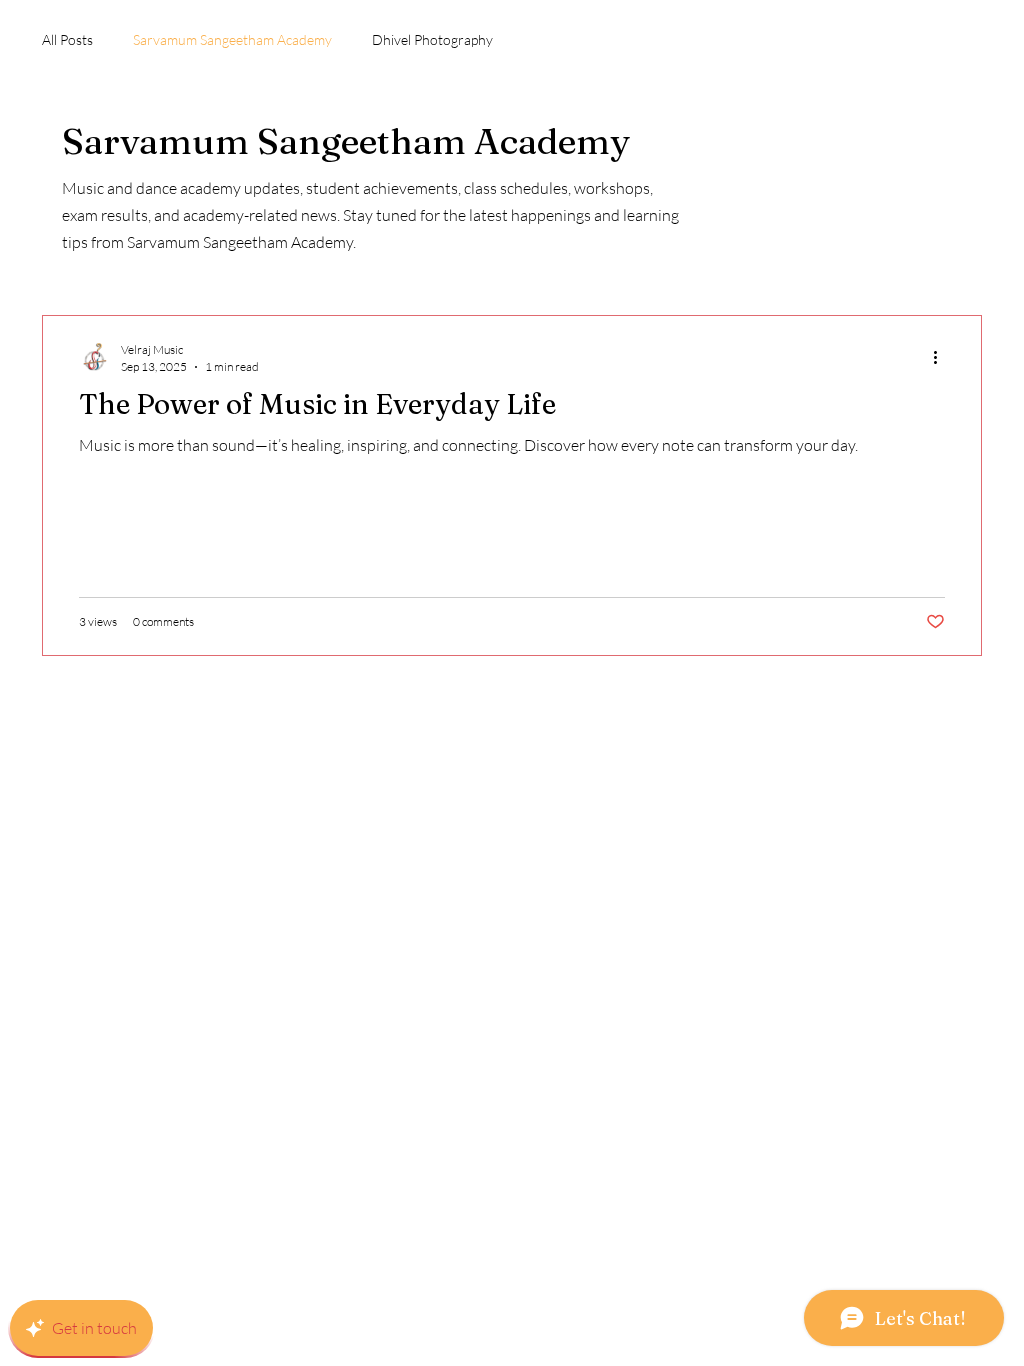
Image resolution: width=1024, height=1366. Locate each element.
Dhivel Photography (432, 39)
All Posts (67, 39)
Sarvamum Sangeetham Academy (232, 39)
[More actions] (942, 357)
